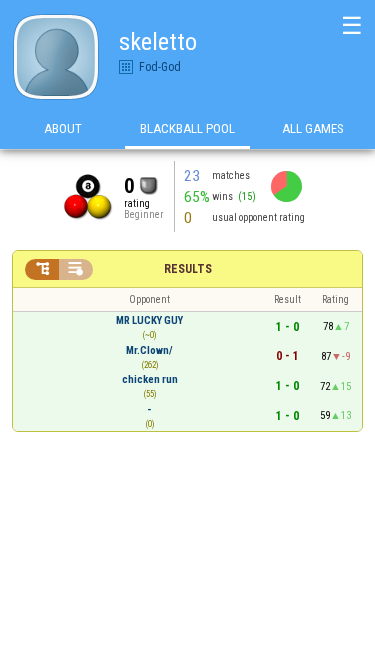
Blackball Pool (187, 128)
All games (313, 128)
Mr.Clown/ (149, 350)
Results (188, 269)
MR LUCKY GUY (149, 320)
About (63, 128)
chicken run (150, 379)
